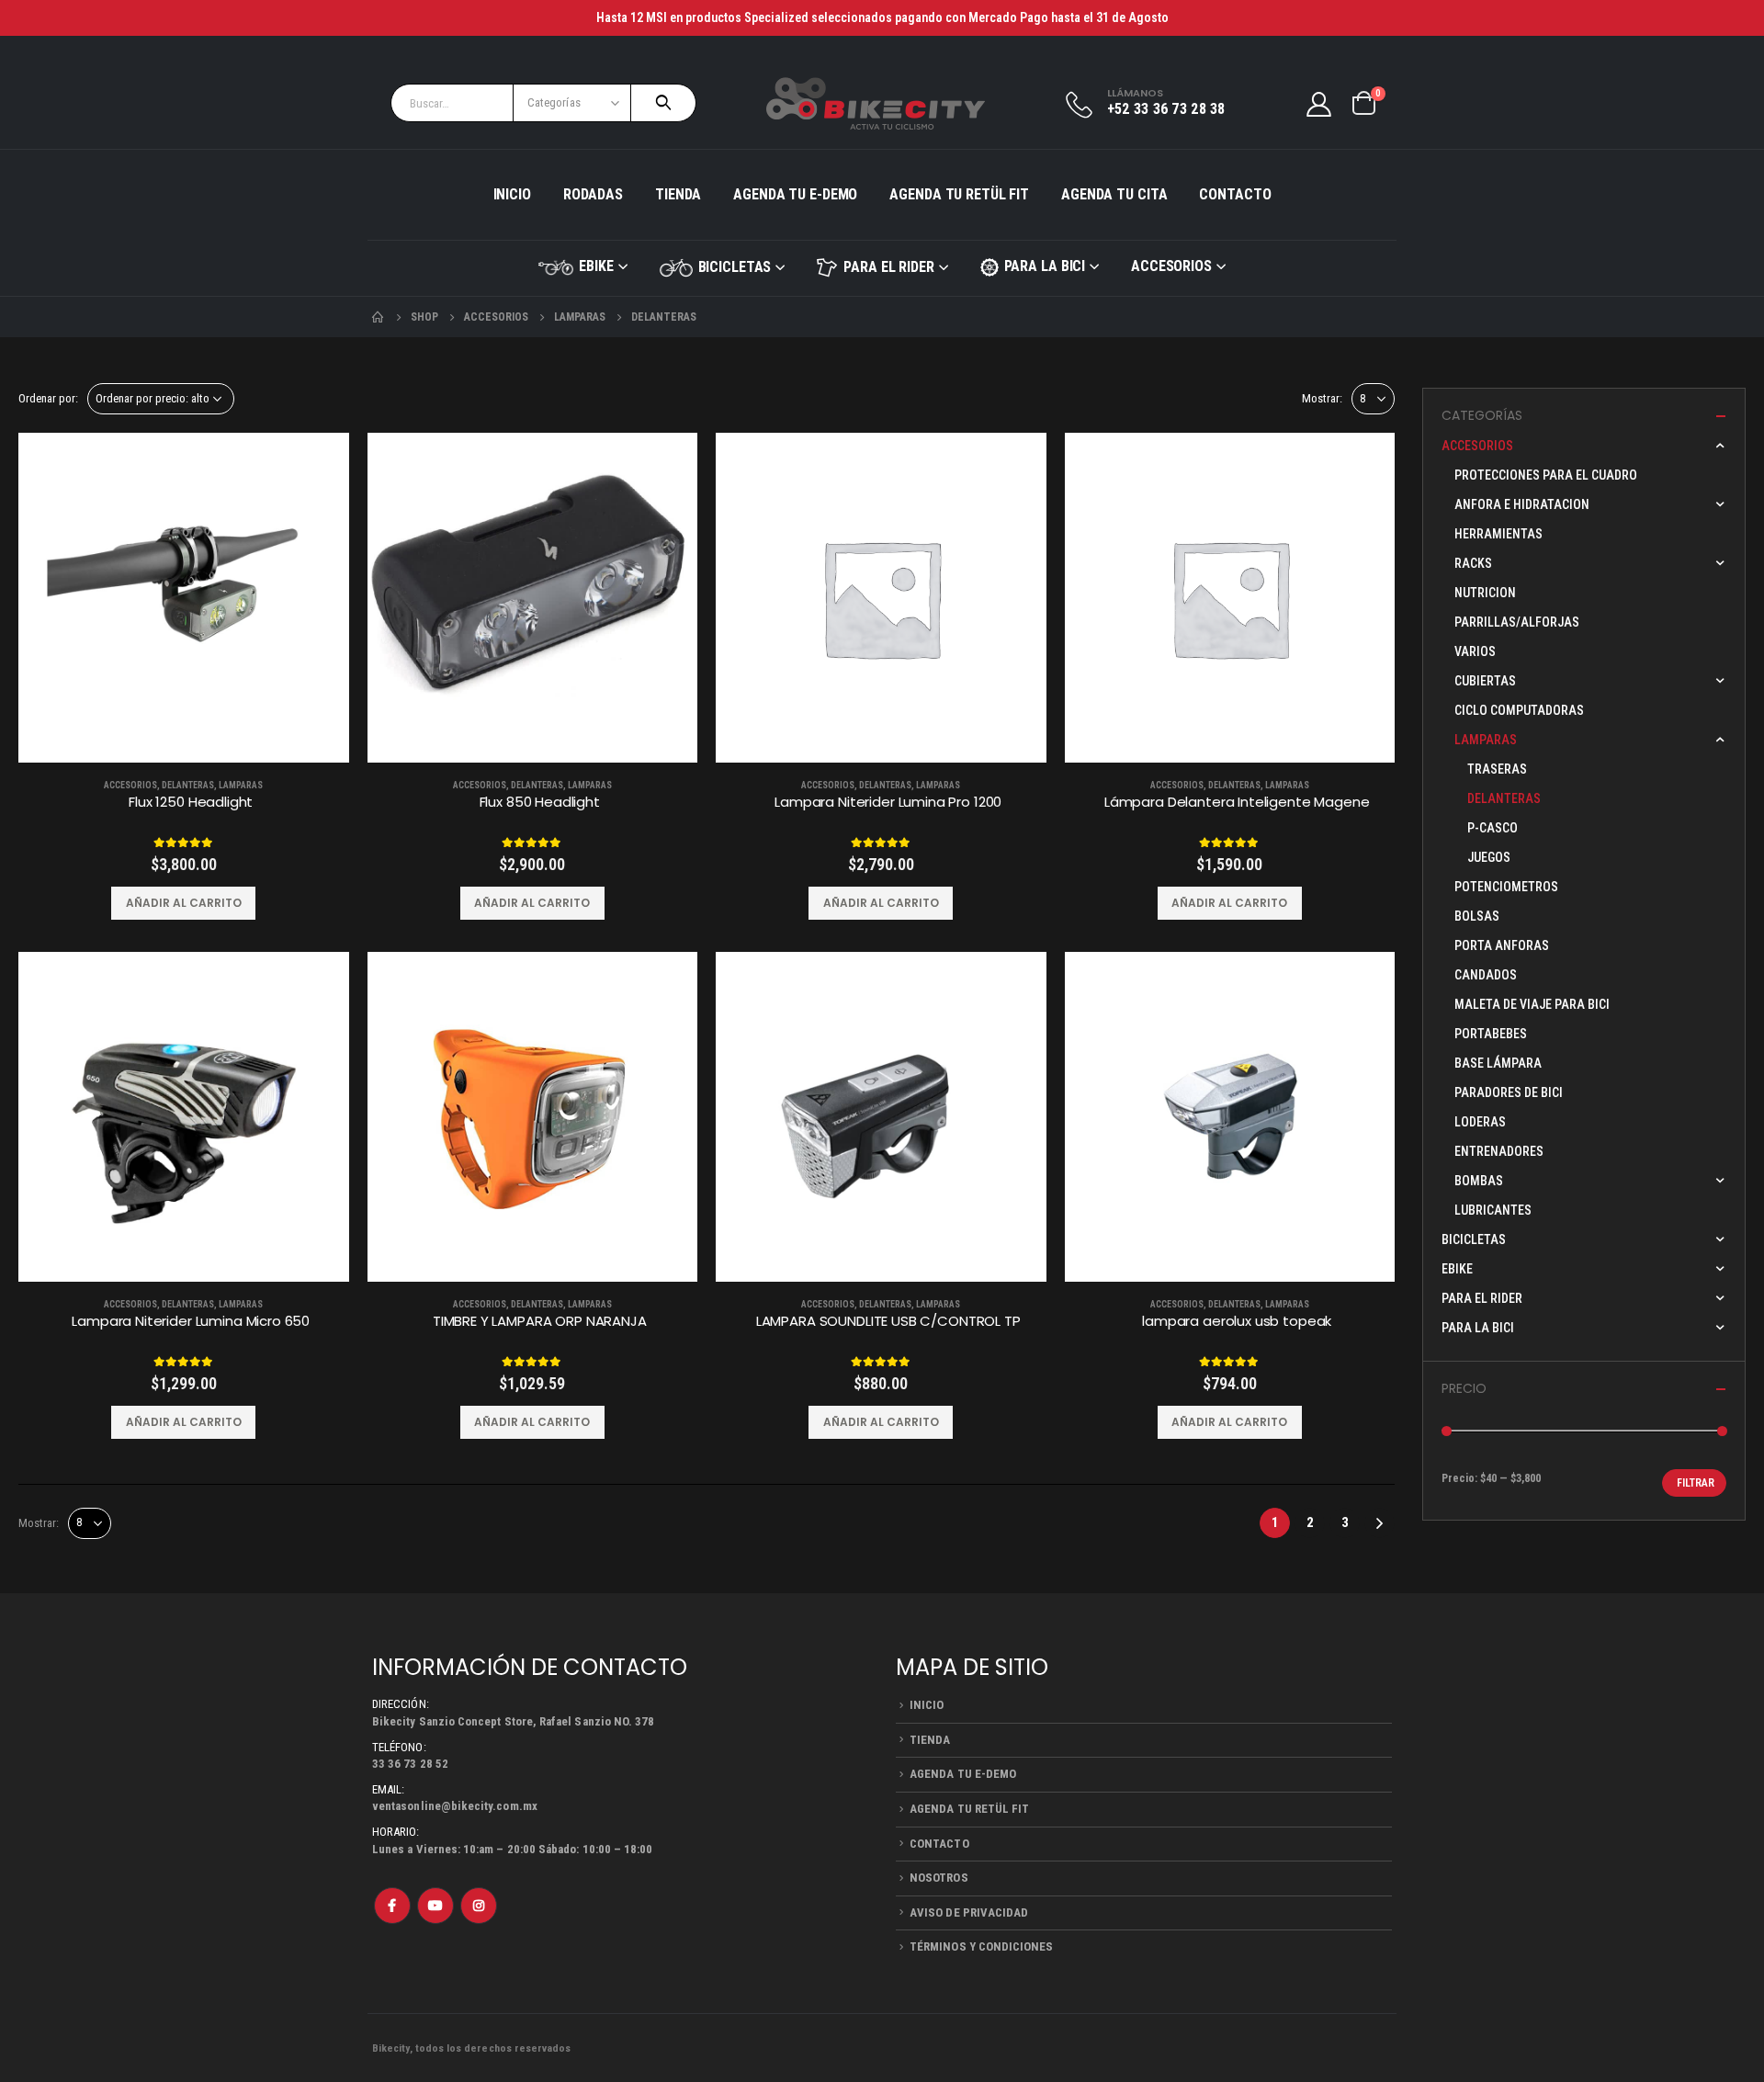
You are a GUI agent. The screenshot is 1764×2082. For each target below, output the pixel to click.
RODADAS (593, 194)
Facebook (392, 1906)
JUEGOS (1489, 857)
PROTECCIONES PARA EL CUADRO (1546, 475)
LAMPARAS (241, 785)
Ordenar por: (48, 398)
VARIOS (1475, 651)
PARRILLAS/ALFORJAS (1517, 622)
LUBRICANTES (1493, 1210)
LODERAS (1480, 1122)
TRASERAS (1497, 769)
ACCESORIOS (1171, 266)
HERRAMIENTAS (1498, 534)
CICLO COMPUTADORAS (1519, 710)
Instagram (479, 1906)
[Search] (663, 103)
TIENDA (678, 194)
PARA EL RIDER (888, 267)
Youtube (435, 1906)
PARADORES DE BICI (1509, 1092)
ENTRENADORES (1499, 1151)
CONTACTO (1235, 194)
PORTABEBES (1491, 1034)
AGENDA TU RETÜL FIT (959, 194)
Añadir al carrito (184, 903)
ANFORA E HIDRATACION (1522, 504)
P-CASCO (1493, 828)
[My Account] (1319, 103)
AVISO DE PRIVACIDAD (969, 1912)
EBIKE (596, 266)
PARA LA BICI (1045, 266)
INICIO (512, 194)
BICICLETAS (735, 267)
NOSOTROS (939, 1878)
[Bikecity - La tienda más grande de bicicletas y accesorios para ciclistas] (876, 103)
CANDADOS (1486, 975)
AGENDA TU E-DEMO (795, 194)
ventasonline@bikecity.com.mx (455, 1806)
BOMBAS (1479, 1181)
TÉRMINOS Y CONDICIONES (981, 1946)
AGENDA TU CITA (1114, 194)
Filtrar (1696, 1483)
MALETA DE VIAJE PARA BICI (1532, 1004)
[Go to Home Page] (379, 317)
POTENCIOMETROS (1506, 887)
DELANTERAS (188, 785)
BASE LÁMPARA (1498, 1063)
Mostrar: (1322, 398)
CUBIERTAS (1485, 681)
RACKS (1473, 563)
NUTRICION (1485, 593)
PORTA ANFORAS (1502, 945)
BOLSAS (1477, 916)
